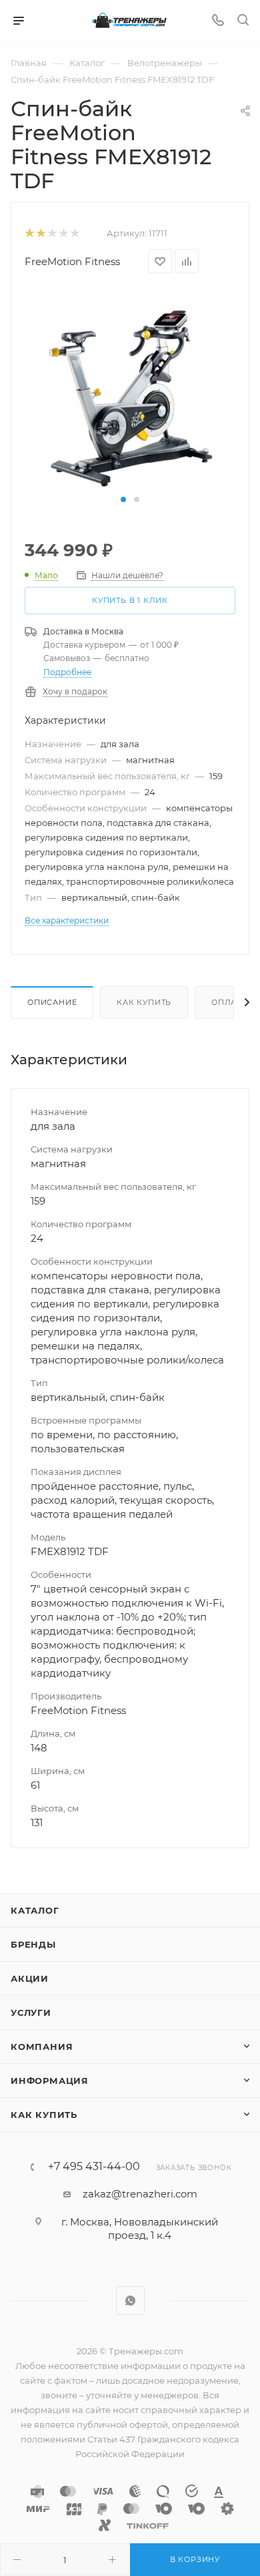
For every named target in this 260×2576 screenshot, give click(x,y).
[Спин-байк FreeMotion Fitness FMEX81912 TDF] (130, 389)
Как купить (144, 1002)
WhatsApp (130, 2301)
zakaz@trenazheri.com (140, 2194)
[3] (52, 233)
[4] (63, 233)
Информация (50, 2081)
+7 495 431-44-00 (94, 2167)
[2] (40, 233)
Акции (30, 1978)
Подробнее (67, 672)
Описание (52, 1002)
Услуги (31, 2012)
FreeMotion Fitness (72, 261)
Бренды (33, 1944)
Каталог (35, 1910)
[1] (29, 233)
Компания (42, 2047)
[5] (74, 233)
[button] (123, 499)
